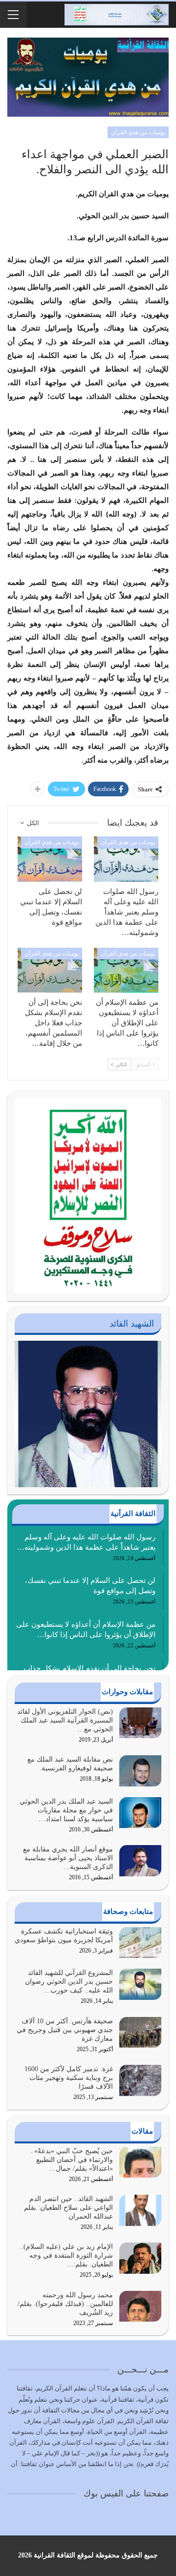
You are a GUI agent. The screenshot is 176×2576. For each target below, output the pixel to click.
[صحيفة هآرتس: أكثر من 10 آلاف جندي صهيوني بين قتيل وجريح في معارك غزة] (140, 2033)
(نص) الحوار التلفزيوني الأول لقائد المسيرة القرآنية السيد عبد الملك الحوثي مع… (65, 1720)
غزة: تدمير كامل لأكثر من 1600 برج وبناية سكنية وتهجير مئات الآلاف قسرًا (69, 2078)
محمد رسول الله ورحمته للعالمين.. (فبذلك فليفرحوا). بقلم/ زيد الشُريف (65, 2304)
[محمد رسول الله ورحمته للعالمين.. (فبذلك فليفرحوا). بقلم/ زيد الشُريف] (140, 2306)
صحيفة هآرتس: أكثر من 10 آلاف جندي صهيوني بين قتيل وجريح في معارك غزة (65, 2030)
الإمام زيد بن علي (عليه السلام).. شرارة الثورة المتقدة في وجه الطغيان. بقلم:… (66, 2255)
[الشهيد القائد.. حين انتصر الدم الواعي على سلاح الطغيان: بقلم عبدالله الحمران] (140, 2210)
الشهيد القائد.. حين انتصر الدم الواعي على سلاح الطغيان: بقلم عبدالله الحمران (68, 2208)
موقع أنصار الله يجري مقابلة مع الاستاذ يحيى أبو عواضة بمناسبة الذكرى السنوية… (68, 1858)
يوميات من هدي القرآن (138, 132)
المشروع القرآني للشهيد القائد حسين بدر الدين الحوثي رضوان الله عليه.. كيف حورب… (69, 1982)
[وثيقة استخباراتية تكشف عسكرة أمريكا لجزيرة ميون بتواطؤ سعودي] (140, 1943)
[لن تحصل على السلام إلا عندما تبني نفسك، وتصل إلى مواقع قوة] (50, 859)
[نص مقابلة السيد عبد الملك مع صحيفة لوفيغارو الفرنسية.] (140, 1771)
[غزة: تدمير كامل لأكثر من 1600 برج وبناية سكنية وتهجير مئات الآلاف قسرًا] (140, 2080)
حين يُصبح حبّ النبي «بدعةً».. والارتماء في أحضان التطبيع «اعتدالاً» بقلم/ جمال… (72, 2160)
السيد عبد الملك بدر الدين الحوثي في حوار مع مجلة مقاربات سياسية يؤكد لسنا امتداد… (66, 1810)
